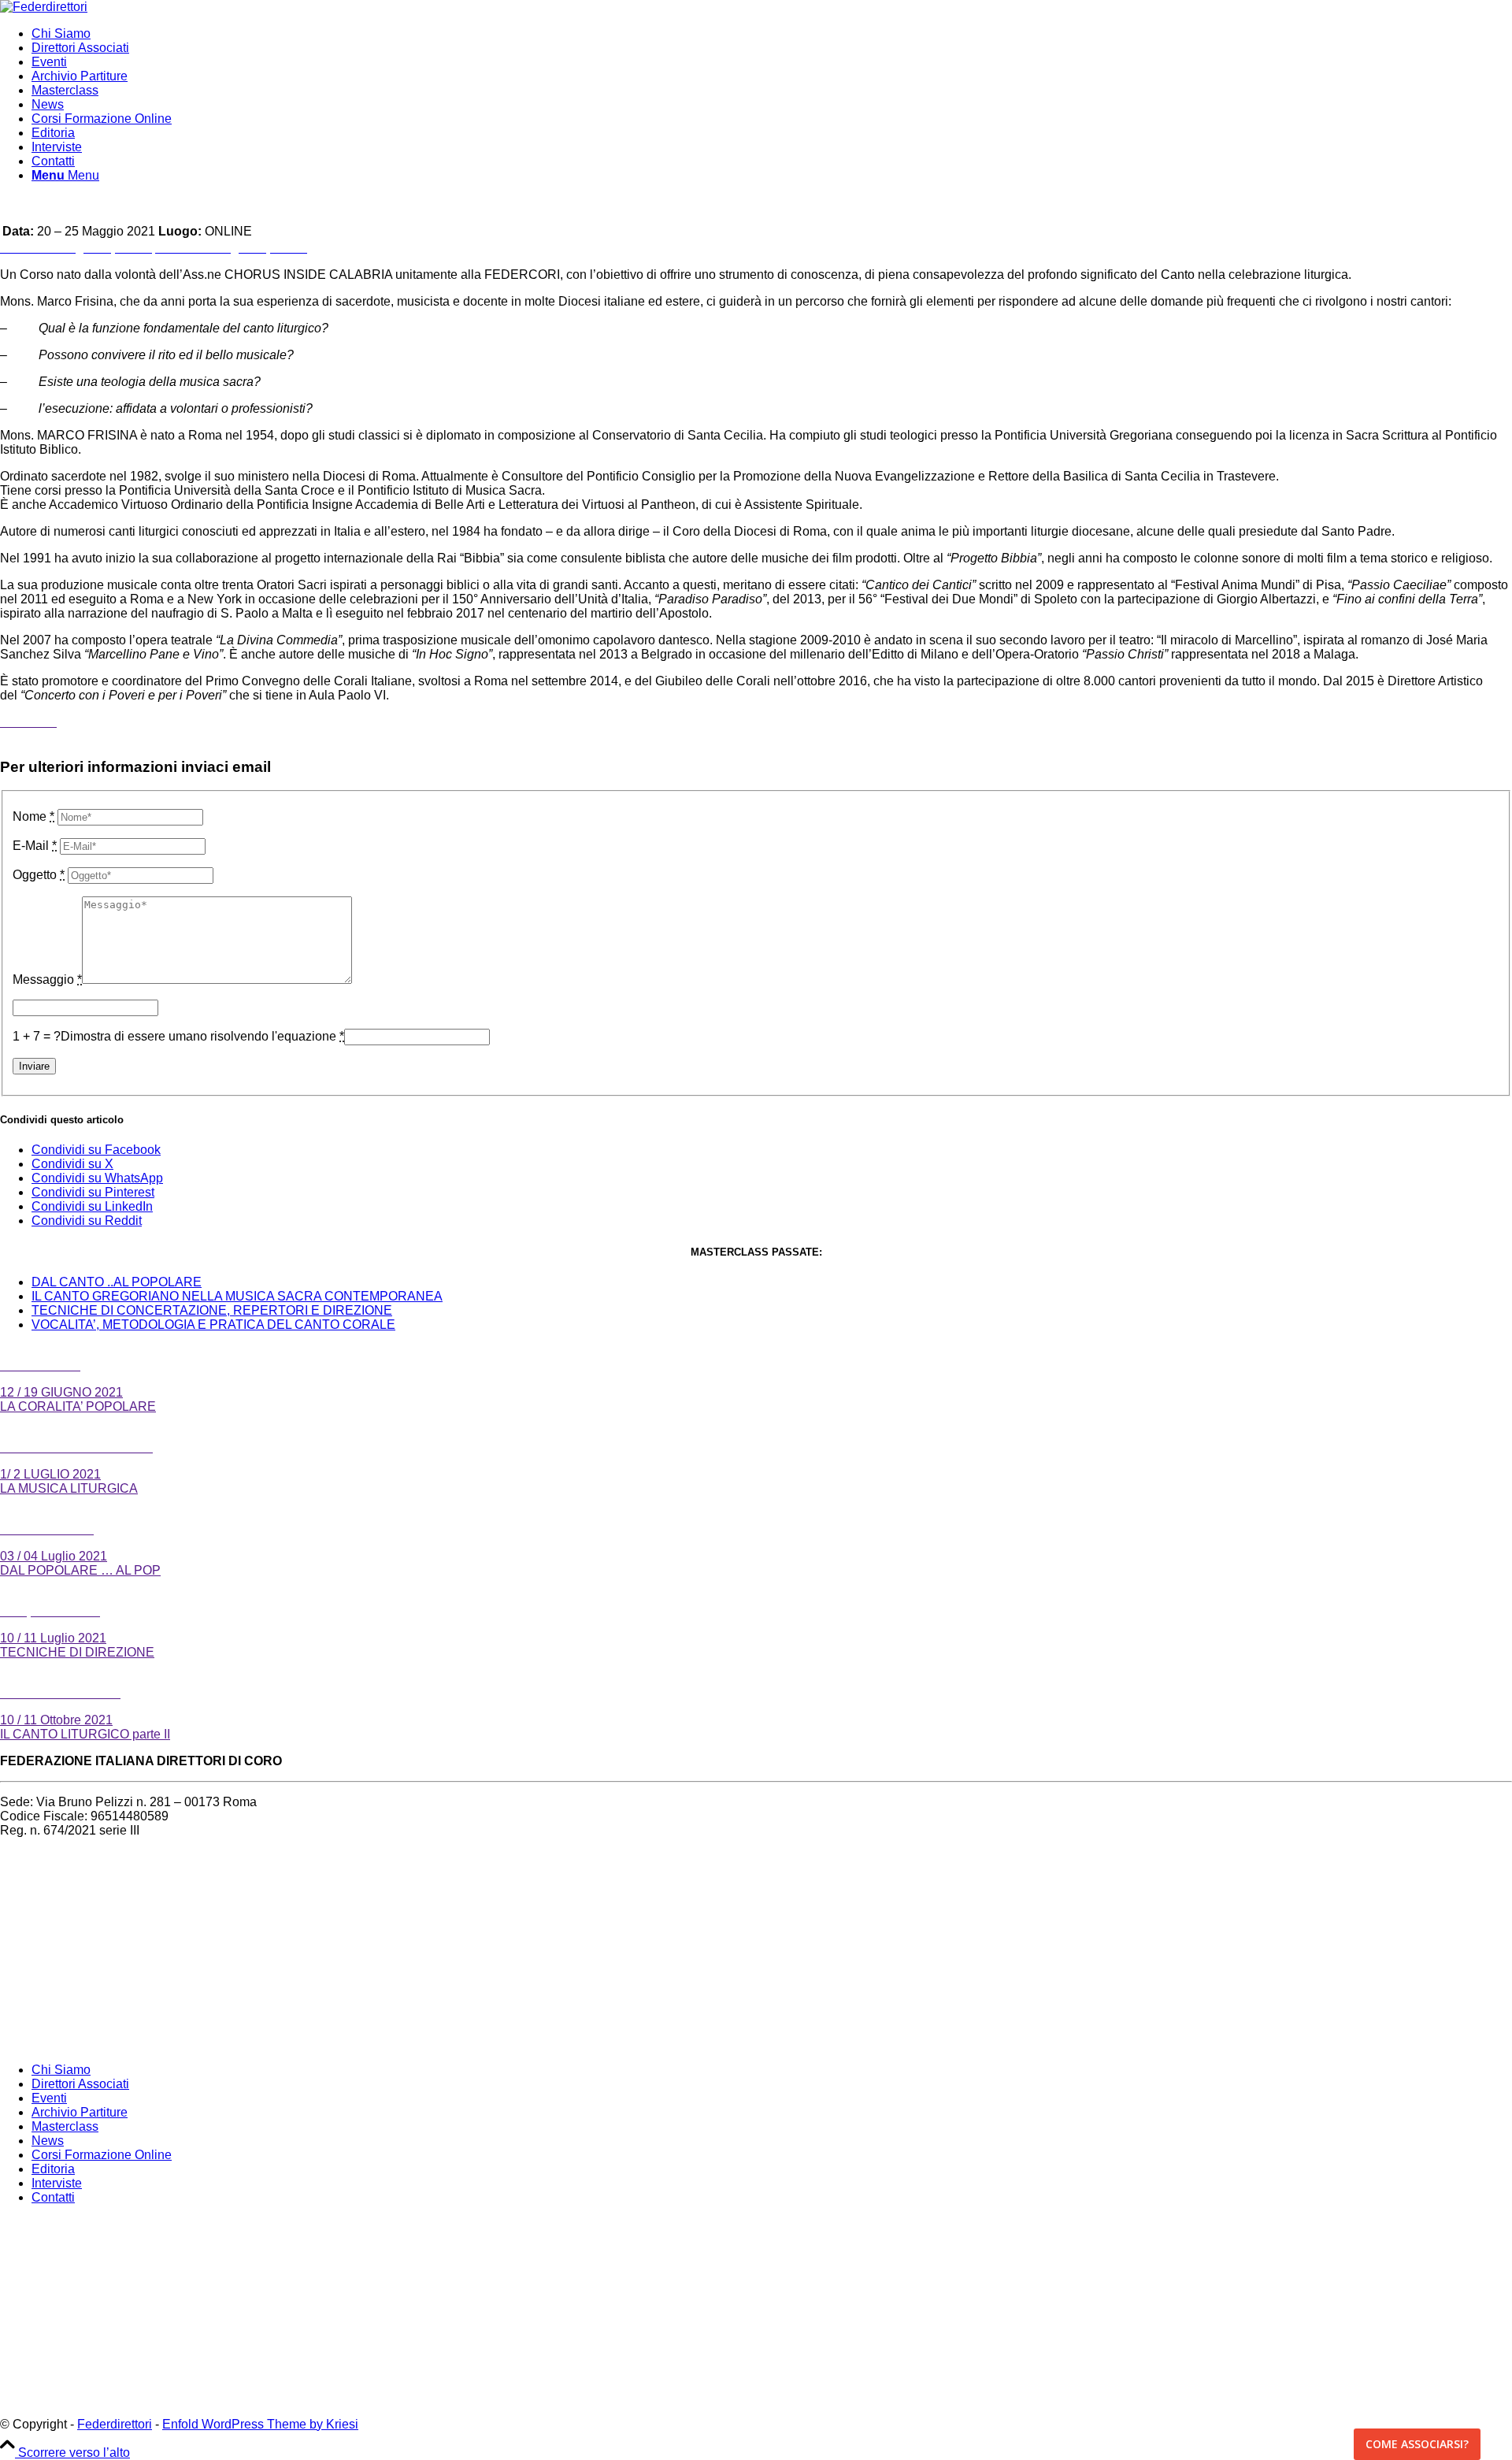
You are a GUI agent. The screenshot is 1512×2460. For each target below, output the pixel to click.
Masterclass (65, 2126)
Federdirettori (115, 2424)
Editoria (53, 2169)
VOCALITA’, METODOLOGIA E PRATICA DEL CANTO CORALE (213, 1325)
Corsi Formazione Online (102, 2155)
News (48, 2141)
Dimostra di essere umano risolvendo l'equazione (202, 1036)
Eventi (49, 2098)
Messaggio (47, 980)
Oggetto (39, 875)
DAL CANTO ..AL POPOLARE (117, 1282)
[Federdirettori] (44, 7)
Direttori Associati (80, 2084)
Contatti (53, 2197)
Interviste (57, 2183)
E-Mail (35, 846)
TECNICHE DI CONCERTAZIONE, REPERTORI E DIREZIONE (212, 1310)
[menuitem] (772, 34)
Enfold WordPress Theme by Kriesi (260, 2424)
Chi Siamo (61, 2070)
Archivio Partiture (80, 2112)
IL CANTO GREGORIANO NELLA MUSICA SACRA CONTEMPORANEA (237, 1296)
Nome (33, 816)
